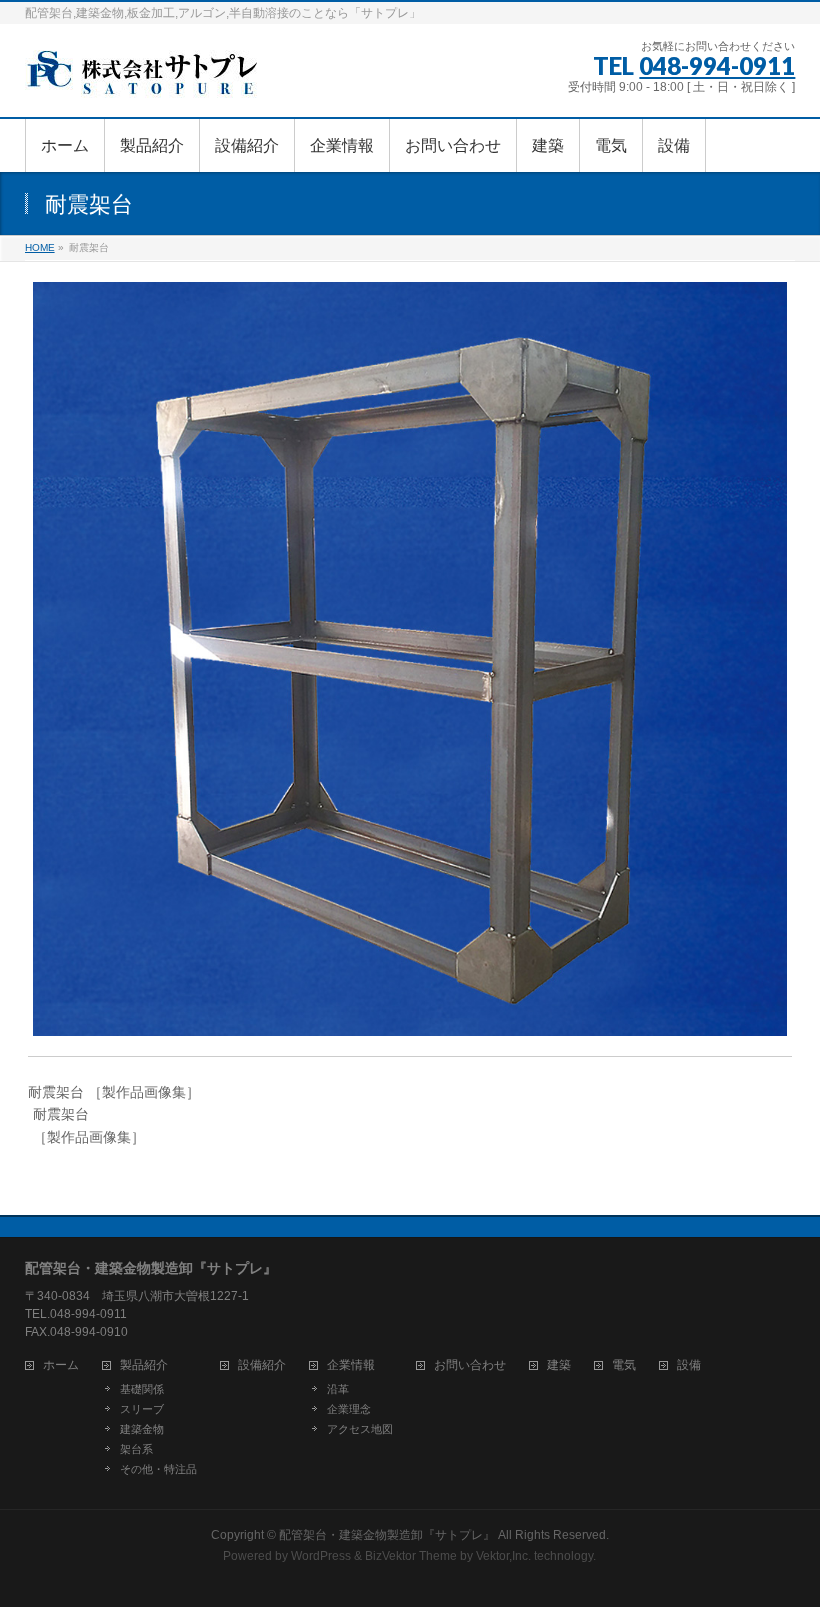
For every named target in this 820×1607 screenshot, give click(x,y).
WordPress (321, 1556)
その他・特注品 (158, 1469)
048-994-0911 (717, 65)
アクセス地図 (360, 1429)
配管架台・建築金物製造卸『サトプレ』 (387, 1535)
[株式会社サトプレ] (145, 79)
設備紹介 (262, 1365)
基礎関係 (142, 1389)
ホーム (61, 1365)
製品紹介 (144, 1365)
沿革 (338, 1389)
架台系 (136, 1449)
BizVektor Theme (411, 1556)
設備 (689, 1365)
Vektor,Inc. (503, 1556)
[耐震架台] (409, 658)
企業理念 (349, 1409)
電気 (624, 1365)
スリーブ (142, 1409)
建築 (559, 1365)
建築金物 (142, 1429)
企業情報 (351, 1365)
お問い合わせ (470, 1365)
